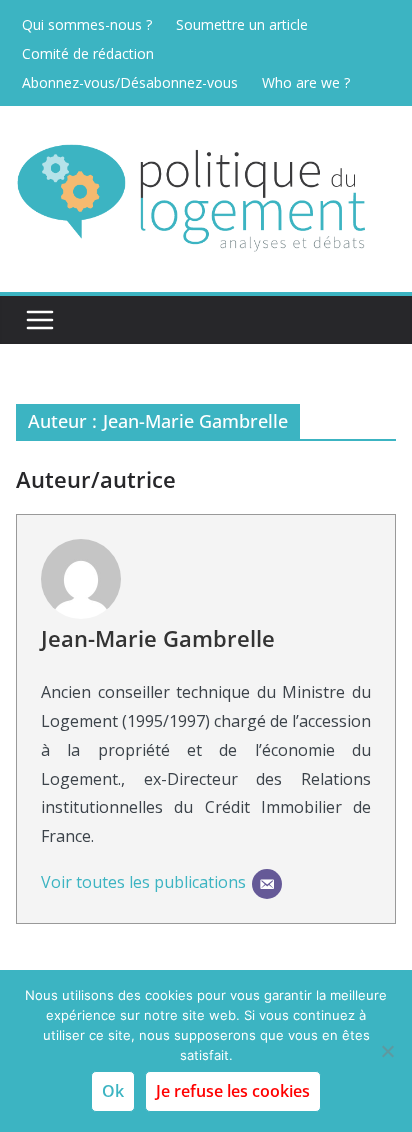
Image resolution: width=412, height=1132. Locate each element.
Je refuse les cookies (233, 1091)
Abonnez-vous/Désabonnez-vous (130, 82)
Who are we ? (306, 82)
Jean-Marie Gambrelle (158, 638)
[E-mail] (267, 884)
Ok (113, 1091)
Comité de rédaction (88, 53)
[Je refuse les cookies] (387, 1051)
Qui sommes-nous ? (87, 24)
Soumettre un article (242, 24)
